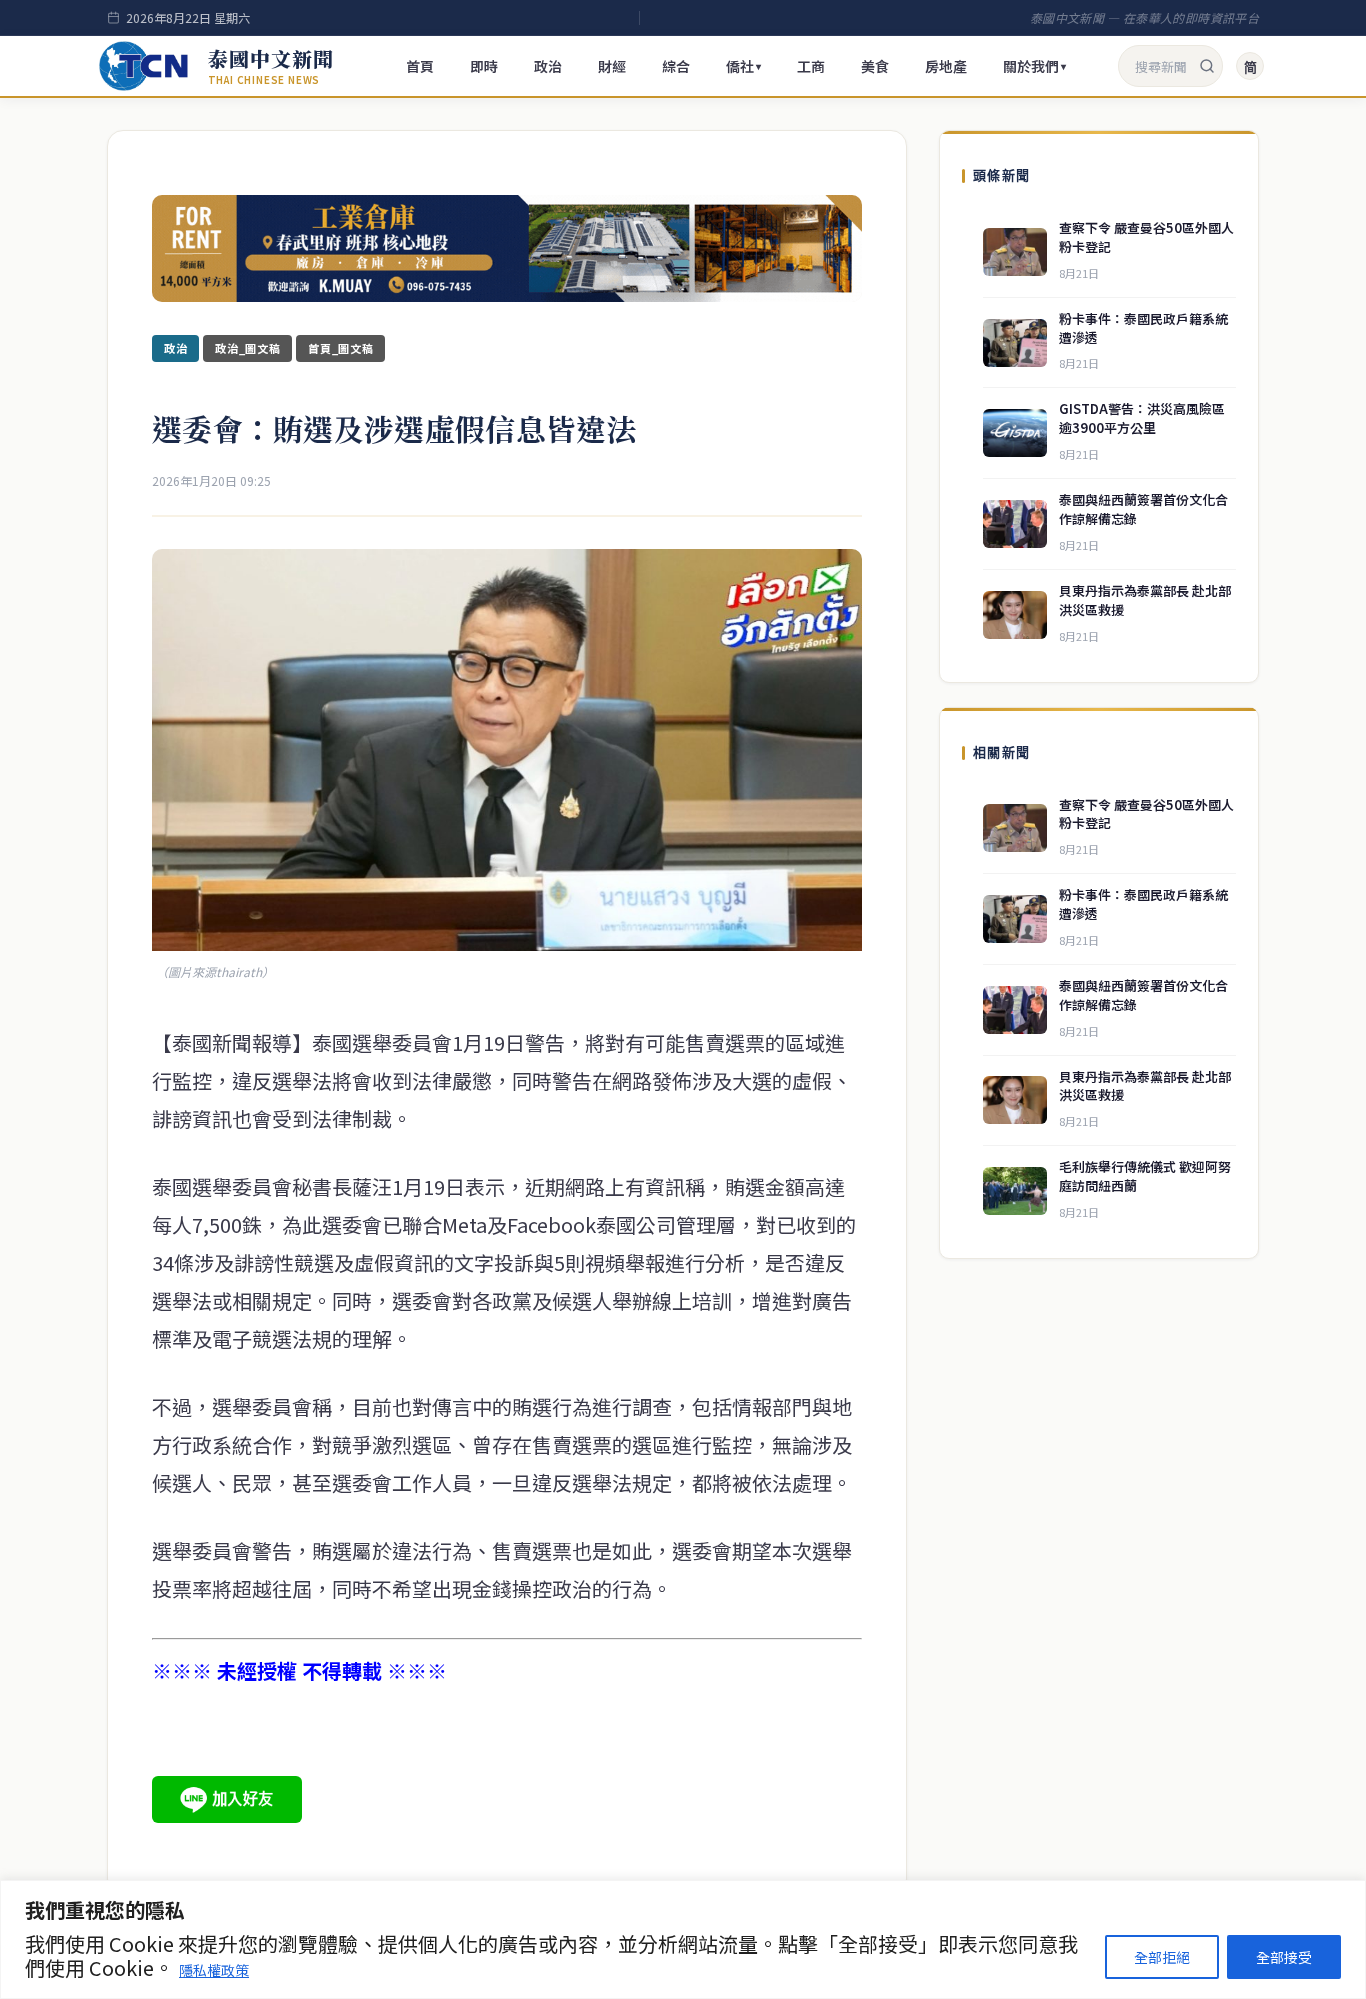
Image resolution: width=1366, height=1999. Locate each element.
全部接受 (1284, 1957)
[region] (683, 1939)
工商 (811, 66)
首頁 (420, 66)
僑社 (743, 66)
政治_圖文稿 (247, 348)
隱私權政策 (214, 1970)
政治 (548, 66)
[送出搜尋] (1207, 66)
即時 (484, 66)
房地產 (946, 66)
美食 (875, 66)
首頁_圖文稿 (340, 348)
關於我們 (1034, 66)
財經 (612, 66)
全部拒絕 (1162, 1957)
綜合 (676, 66)
